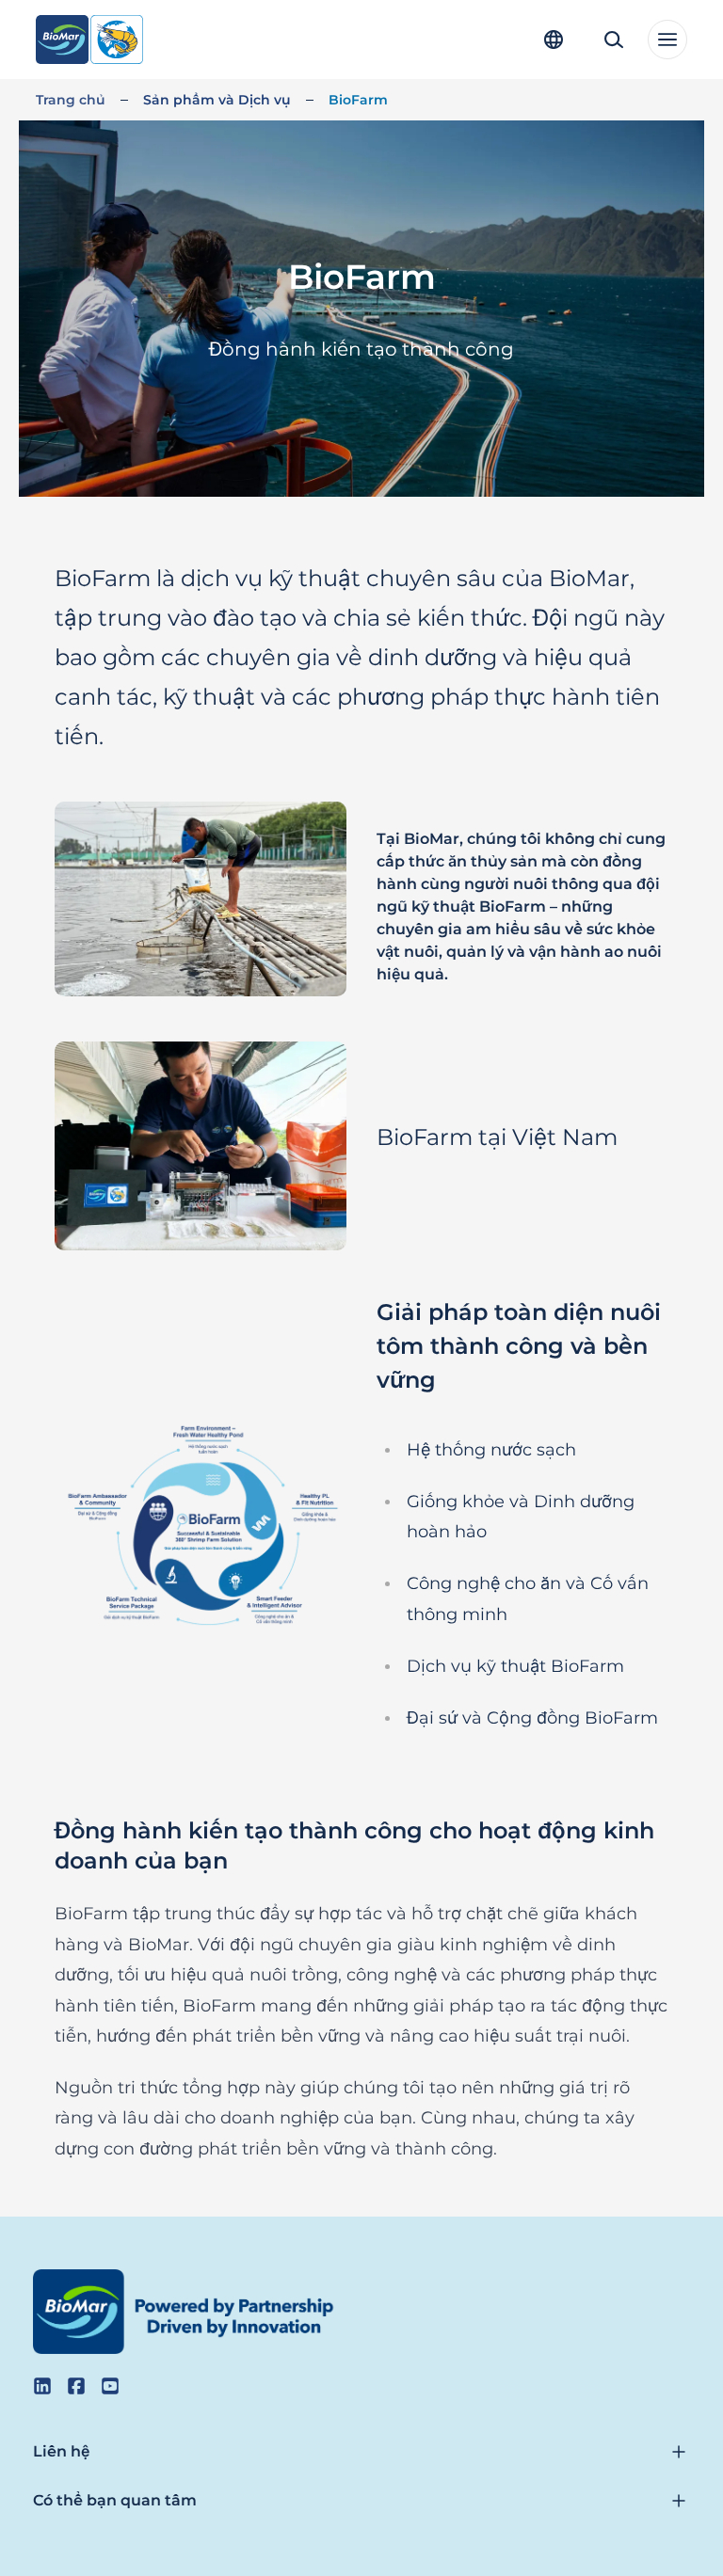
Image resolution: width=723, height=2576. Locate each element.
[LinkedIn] (42, 2386)
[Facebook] (76, 2386)
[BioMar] (89, 40)
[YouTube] (110, 2386)
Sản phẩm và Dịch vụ (217, 100)
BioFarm (358, 100)
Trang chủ (71, 100)
